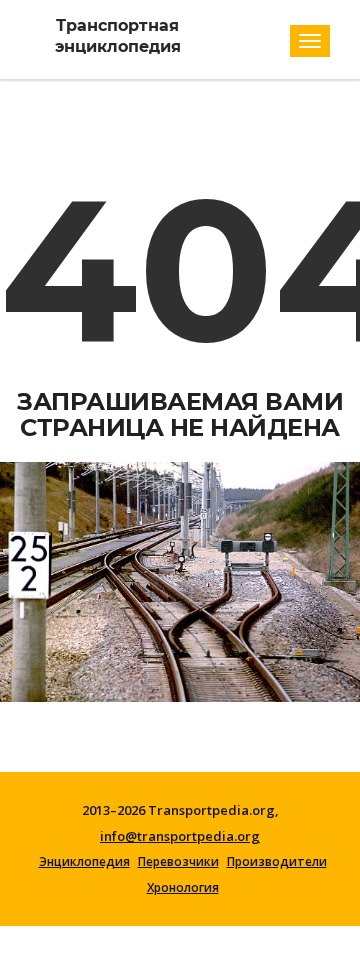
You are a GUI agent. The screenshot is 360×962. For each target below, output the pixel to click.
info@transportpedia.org (180, 836)
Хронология (183, 888)
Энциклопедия (84, 862)
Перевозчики (178, 862)
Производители (277, 862)
